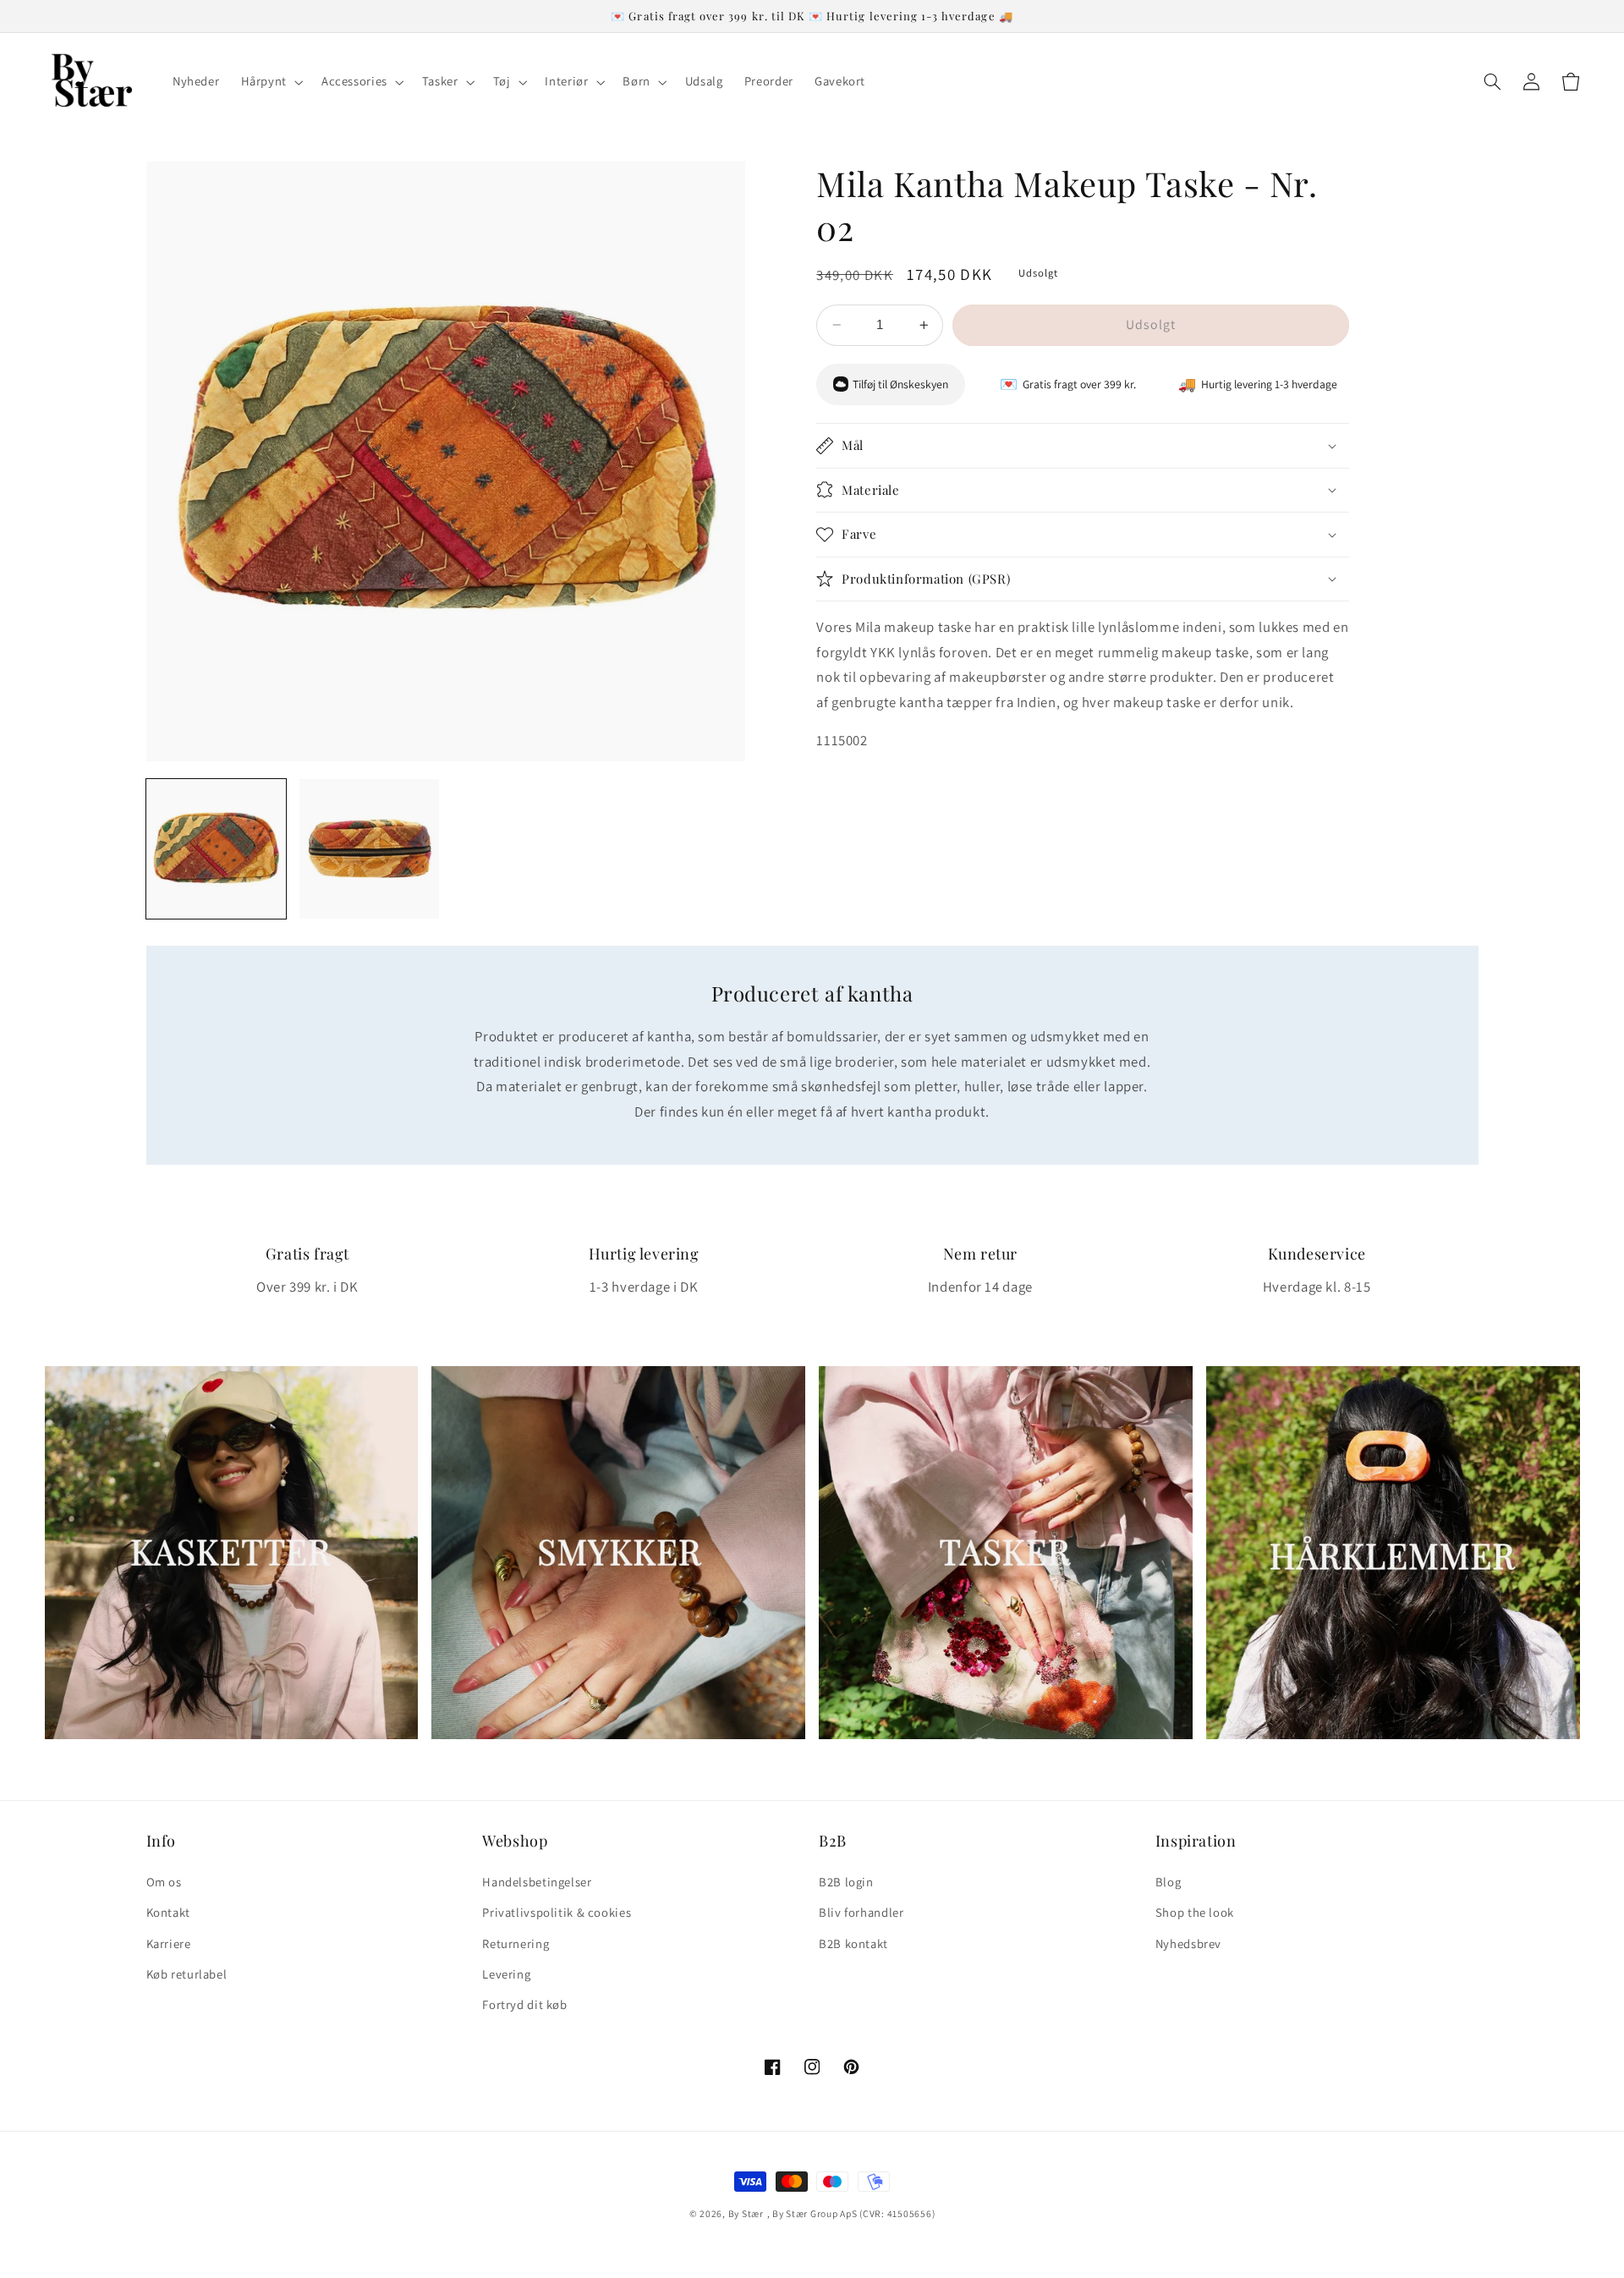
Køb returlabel (187, 1974)
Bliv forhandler (861, 1912)
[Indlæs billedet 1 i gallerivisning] (216, 849)
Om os (164, 1882)
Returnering (516, 1943)
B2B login (846, 1882)
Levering (506, 1974)
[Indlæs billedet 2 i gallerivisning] (369, 849)
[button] (270, 82)
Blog (1169, 1882)
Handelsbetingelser (537, 1882)
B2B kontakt (853, 1943)
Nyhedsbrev (1188, 1943)
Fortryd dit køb (524, 2004)
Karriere (169, 1943)
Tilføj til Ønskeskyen (900, 384)
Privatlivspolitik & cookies (557, 1912)
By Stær (746, 2213)
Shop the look (1195, 1912)
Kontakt (168, 1912)
